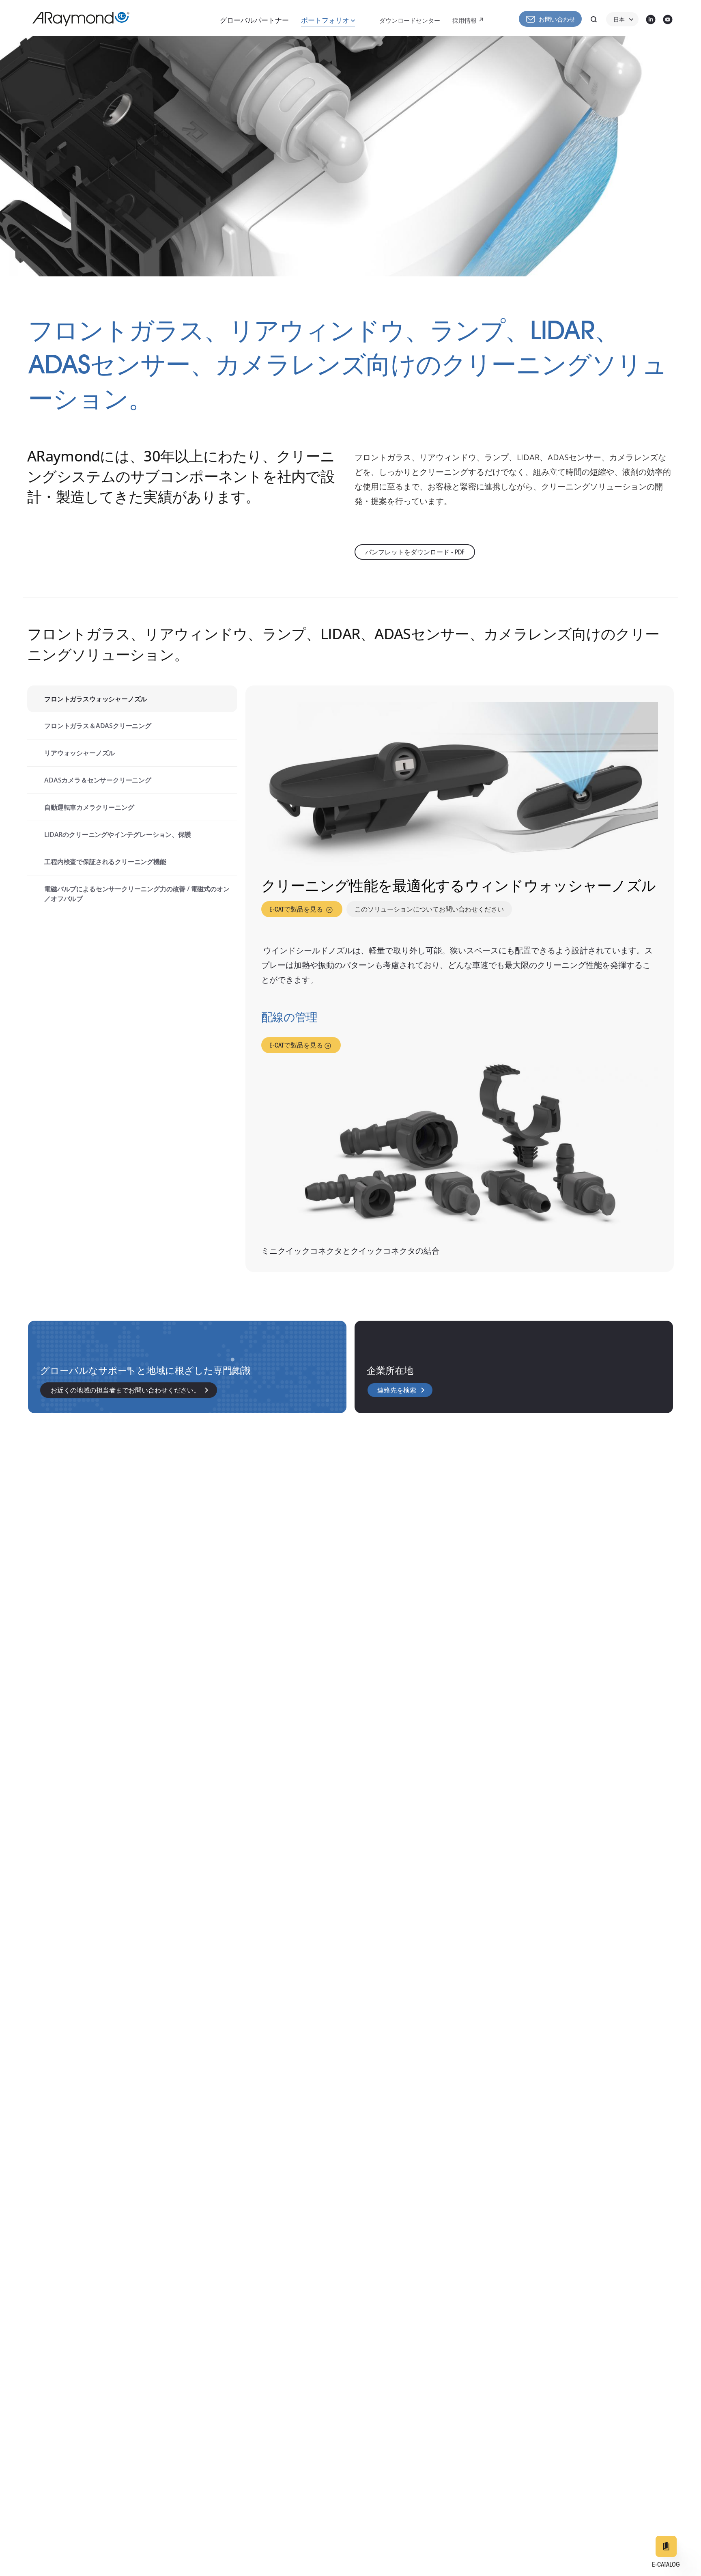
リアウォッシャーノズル (80, 753)
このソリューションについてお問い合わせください (429, 910)
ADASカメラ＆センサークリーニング (98, 780)
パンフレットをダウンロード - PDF (415, 553)
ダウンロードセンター (410, 21)
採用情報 (464, 21)
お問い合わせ (557, 20)
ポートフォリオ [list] (326, 21)
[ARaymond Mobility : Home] (77, 19)
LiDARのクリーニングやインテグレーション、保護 (118, 834)
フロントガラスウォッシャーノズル (96, 699)
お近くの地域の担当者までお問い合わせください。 (125, 1391)
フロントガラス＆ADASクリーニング (98, 726)
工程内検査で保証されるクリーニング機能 (105, 862)
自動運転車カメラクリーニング (89, 807)
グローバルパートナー (254, 21)
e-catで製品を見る (297, 910)
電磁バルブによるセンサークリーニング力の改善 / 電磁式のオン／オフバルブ (137, 894)
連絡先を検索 (397, 1391)
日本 (619, 20)
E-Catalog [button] (666, 2565)
